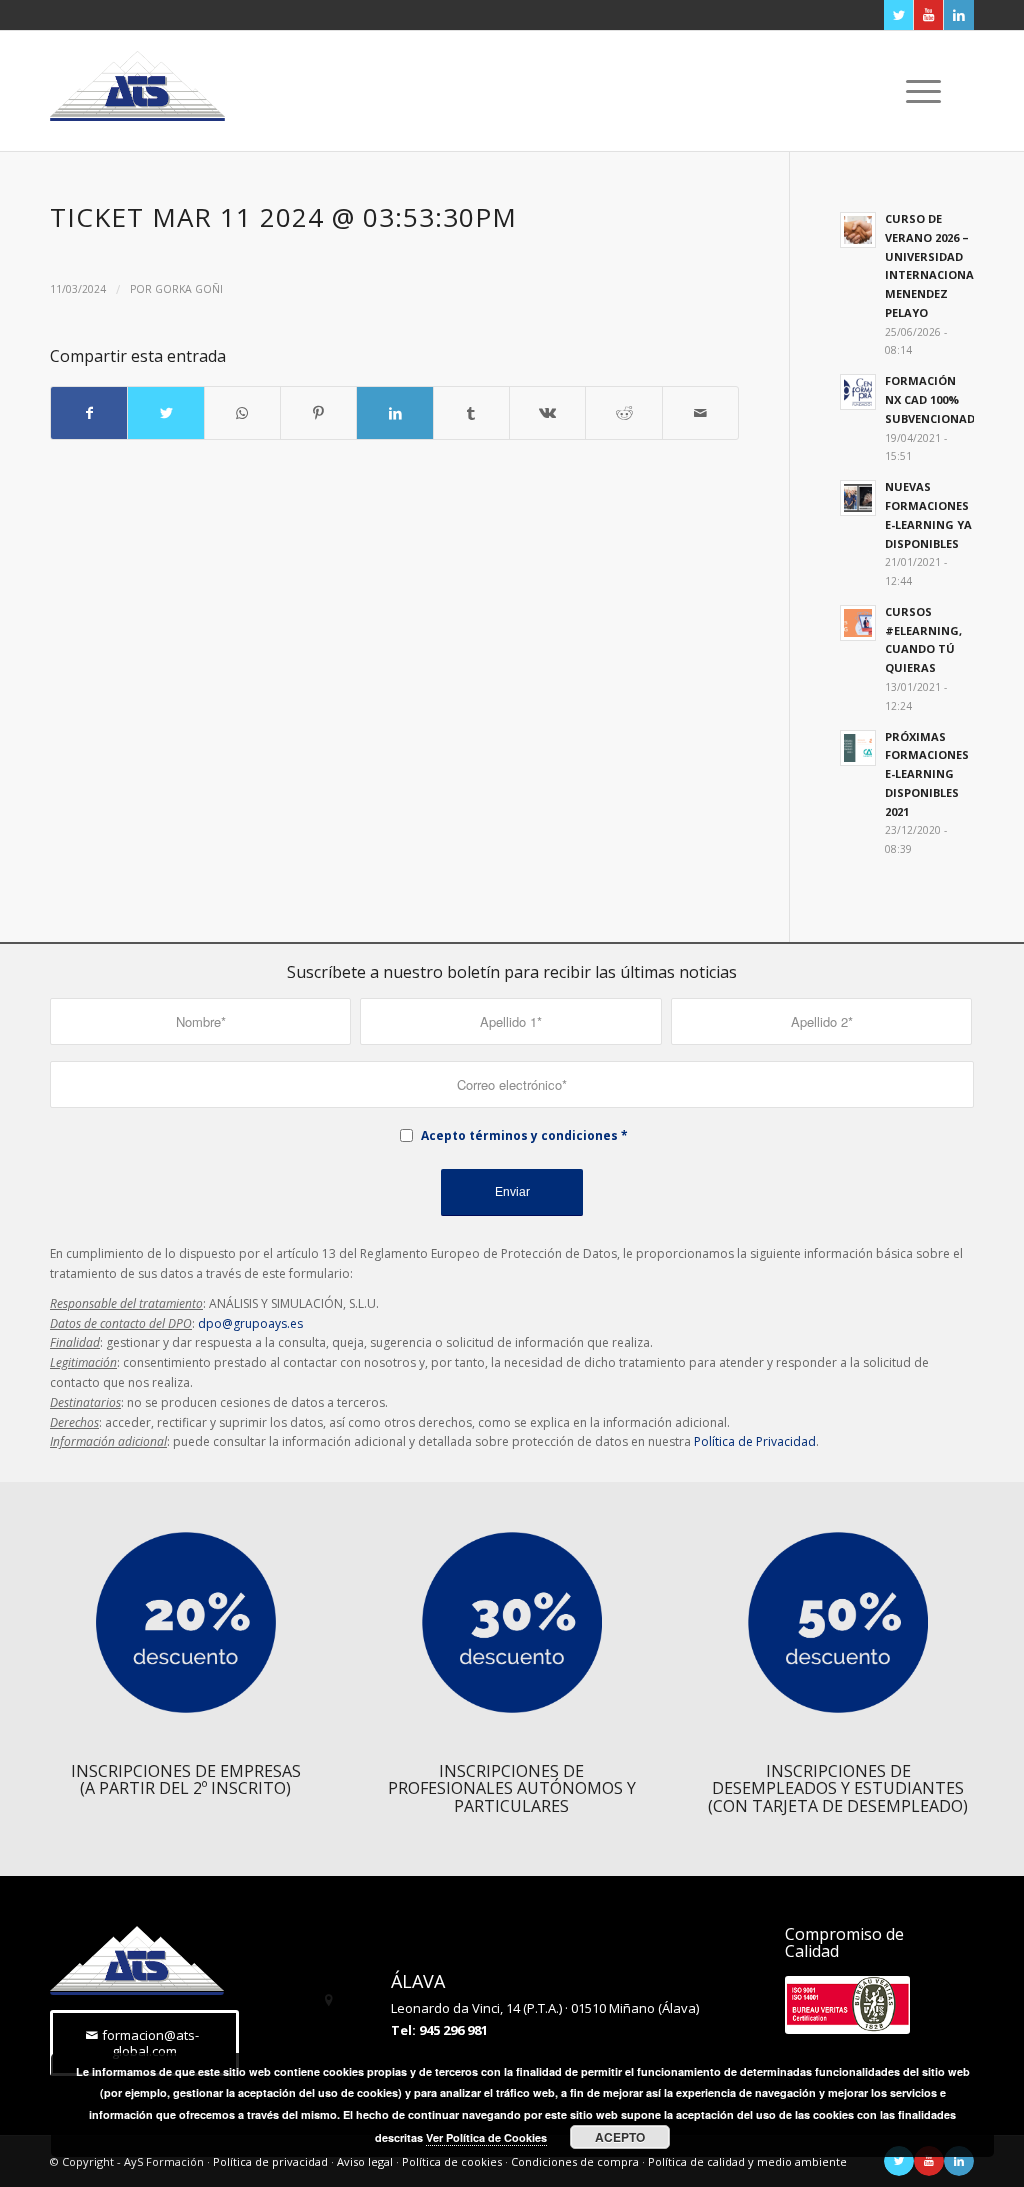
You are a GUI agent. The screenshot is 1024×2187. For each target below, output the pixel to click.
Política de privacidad (270, 2161)
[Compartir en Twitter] (165, 413)
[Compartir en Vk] (547, 413)
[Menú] (917, 91)
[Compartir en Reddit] (623, 413)
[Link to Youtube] (928, 15)
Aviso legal (365, 2161)
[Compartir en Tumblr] (471, 413)
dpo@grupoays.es (250, 1323)
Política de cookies (452, 2161)
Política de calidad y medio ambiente (747, 2161)
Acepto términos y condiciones (519, 1135)
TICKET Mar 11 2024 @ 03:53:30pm (283, 217)
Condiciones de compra (575, 2161)
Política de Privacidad (755, 1441)
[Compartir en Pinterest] (318, 413)
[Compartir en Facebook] (89, 413)
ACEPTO (620, 2137)
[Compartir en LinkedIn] (394, 413)
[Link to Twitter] (898, 15)
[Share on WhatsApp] (242, 413)
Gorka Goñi (189, 289)
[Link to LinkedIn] (959, 15)
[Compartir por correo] (700, 413)
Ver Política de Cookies (486, 2137)
